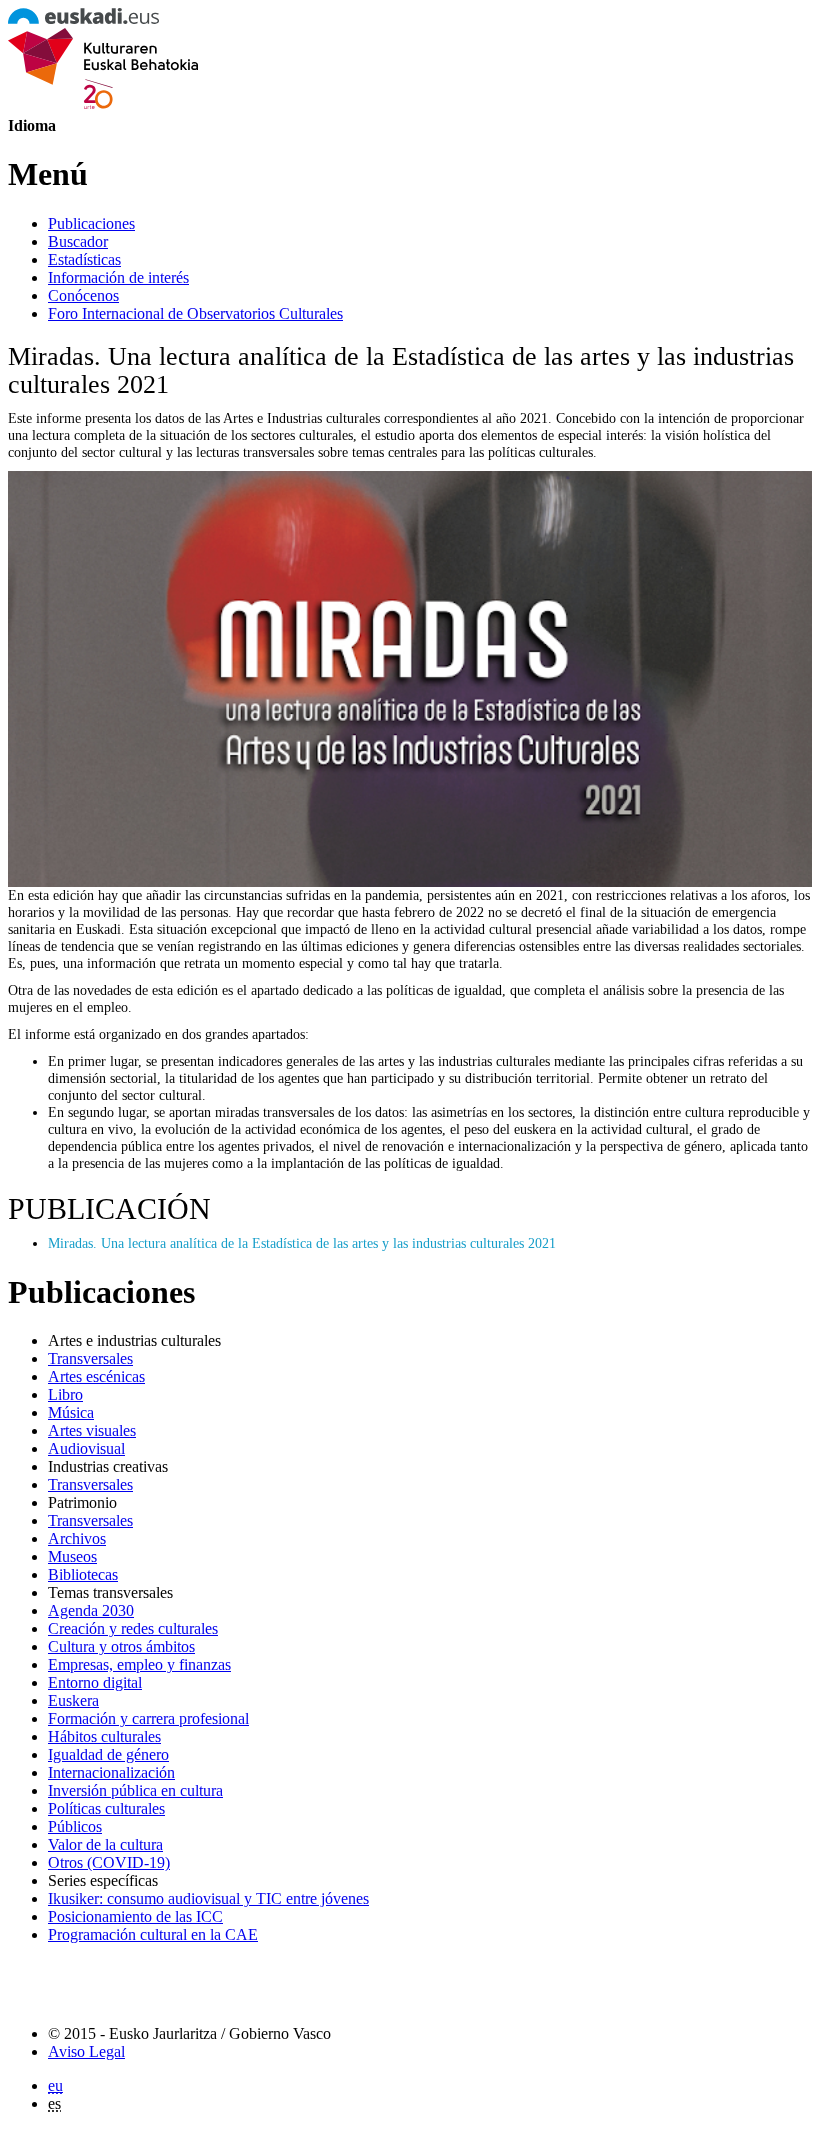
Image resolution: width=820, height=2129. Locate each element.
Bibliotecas (83, 1574)
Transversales (90, 1358)
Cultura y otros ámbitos (121, 1646)
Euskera (73, 1700)
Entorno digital (95, 1682)
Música (71, 1412)
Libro (65, 1394)
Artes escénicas (96, 1376)
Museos (72, 1556)
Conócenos (83, 295)
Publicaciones (91, 223)
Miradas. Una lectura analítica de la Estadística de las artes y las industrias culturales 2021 (302, 1243)
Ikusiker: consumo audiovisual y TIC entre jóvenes (208, 1898)
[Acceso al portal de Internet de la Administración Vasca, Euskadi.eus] (83, 18)
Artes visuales (92, 1430)
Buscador (78, 241)
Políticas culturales (106, 1808)
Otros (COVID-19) (109, 1862)
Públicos (75, 1826)
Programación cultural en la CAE (153, 1934)
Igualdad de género (108, 1754)
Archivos (77, 1538)
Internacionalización (111, 1772)
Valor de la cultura (105, 1844)
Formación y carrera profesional (148, 1718)
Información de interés (118, 277)
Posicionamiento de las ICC (135, 1916)
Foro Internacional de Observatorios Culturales (195, 313)
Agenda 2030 (91, 1610)
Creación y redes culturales (133, 1628)
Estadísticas (84, 259)
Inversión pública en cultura (135, 1790)
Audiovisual (86, 1448)
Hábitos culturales (104, 1736)
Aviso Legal (86, 2051)
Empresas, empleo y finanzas (139, 1664)
